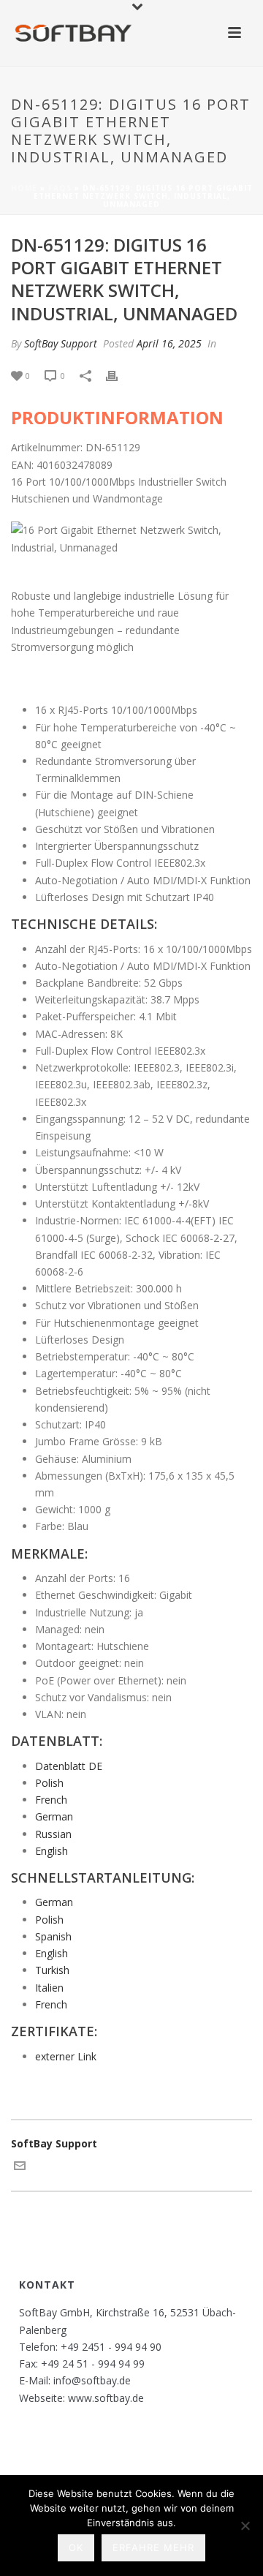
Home (24, 188)
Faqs (60, 188)
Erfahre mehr (153, 2547)
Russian (53, 1834)
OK (76, 2547)
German (54, 1816)
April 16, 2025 (169, 343)
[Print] (119, 375)
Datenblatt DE (69, 1766)
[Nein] (245, 2526)
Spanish (53, 1936)
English (52, 1851)
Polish (49, 1783)
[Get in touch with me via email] (20, 2168)
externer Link (66, 2056)
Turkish (52, 1970)
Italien (49, 1988)
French (51, 1800)
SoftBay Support (61, 343)
